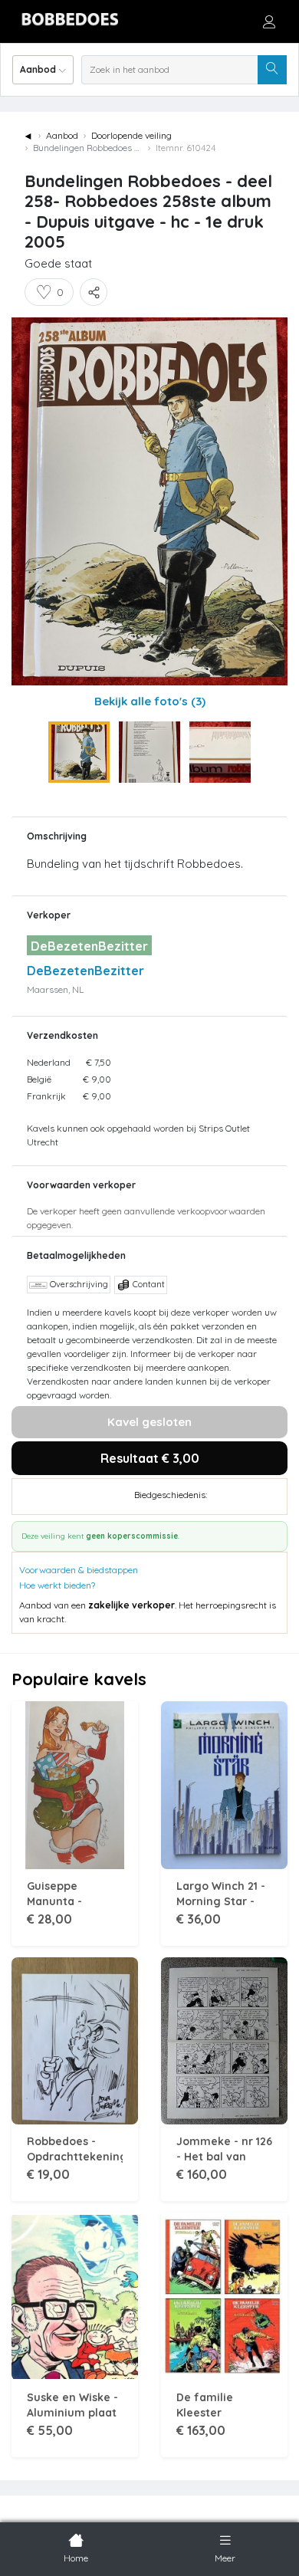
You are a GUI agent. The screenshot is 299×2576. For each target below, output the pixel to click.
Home (76, 2558)
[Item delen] (94, 292)
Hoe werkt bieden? (57, 1585)
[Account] (269, 21)
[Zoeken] (272, 70)
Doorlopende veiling (131, 135)
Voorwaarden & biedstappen (79, 1570)
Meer (225, 2558)
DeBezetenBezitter (85, 971)
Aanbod (62, 135)
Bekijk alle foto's (150, 701)
